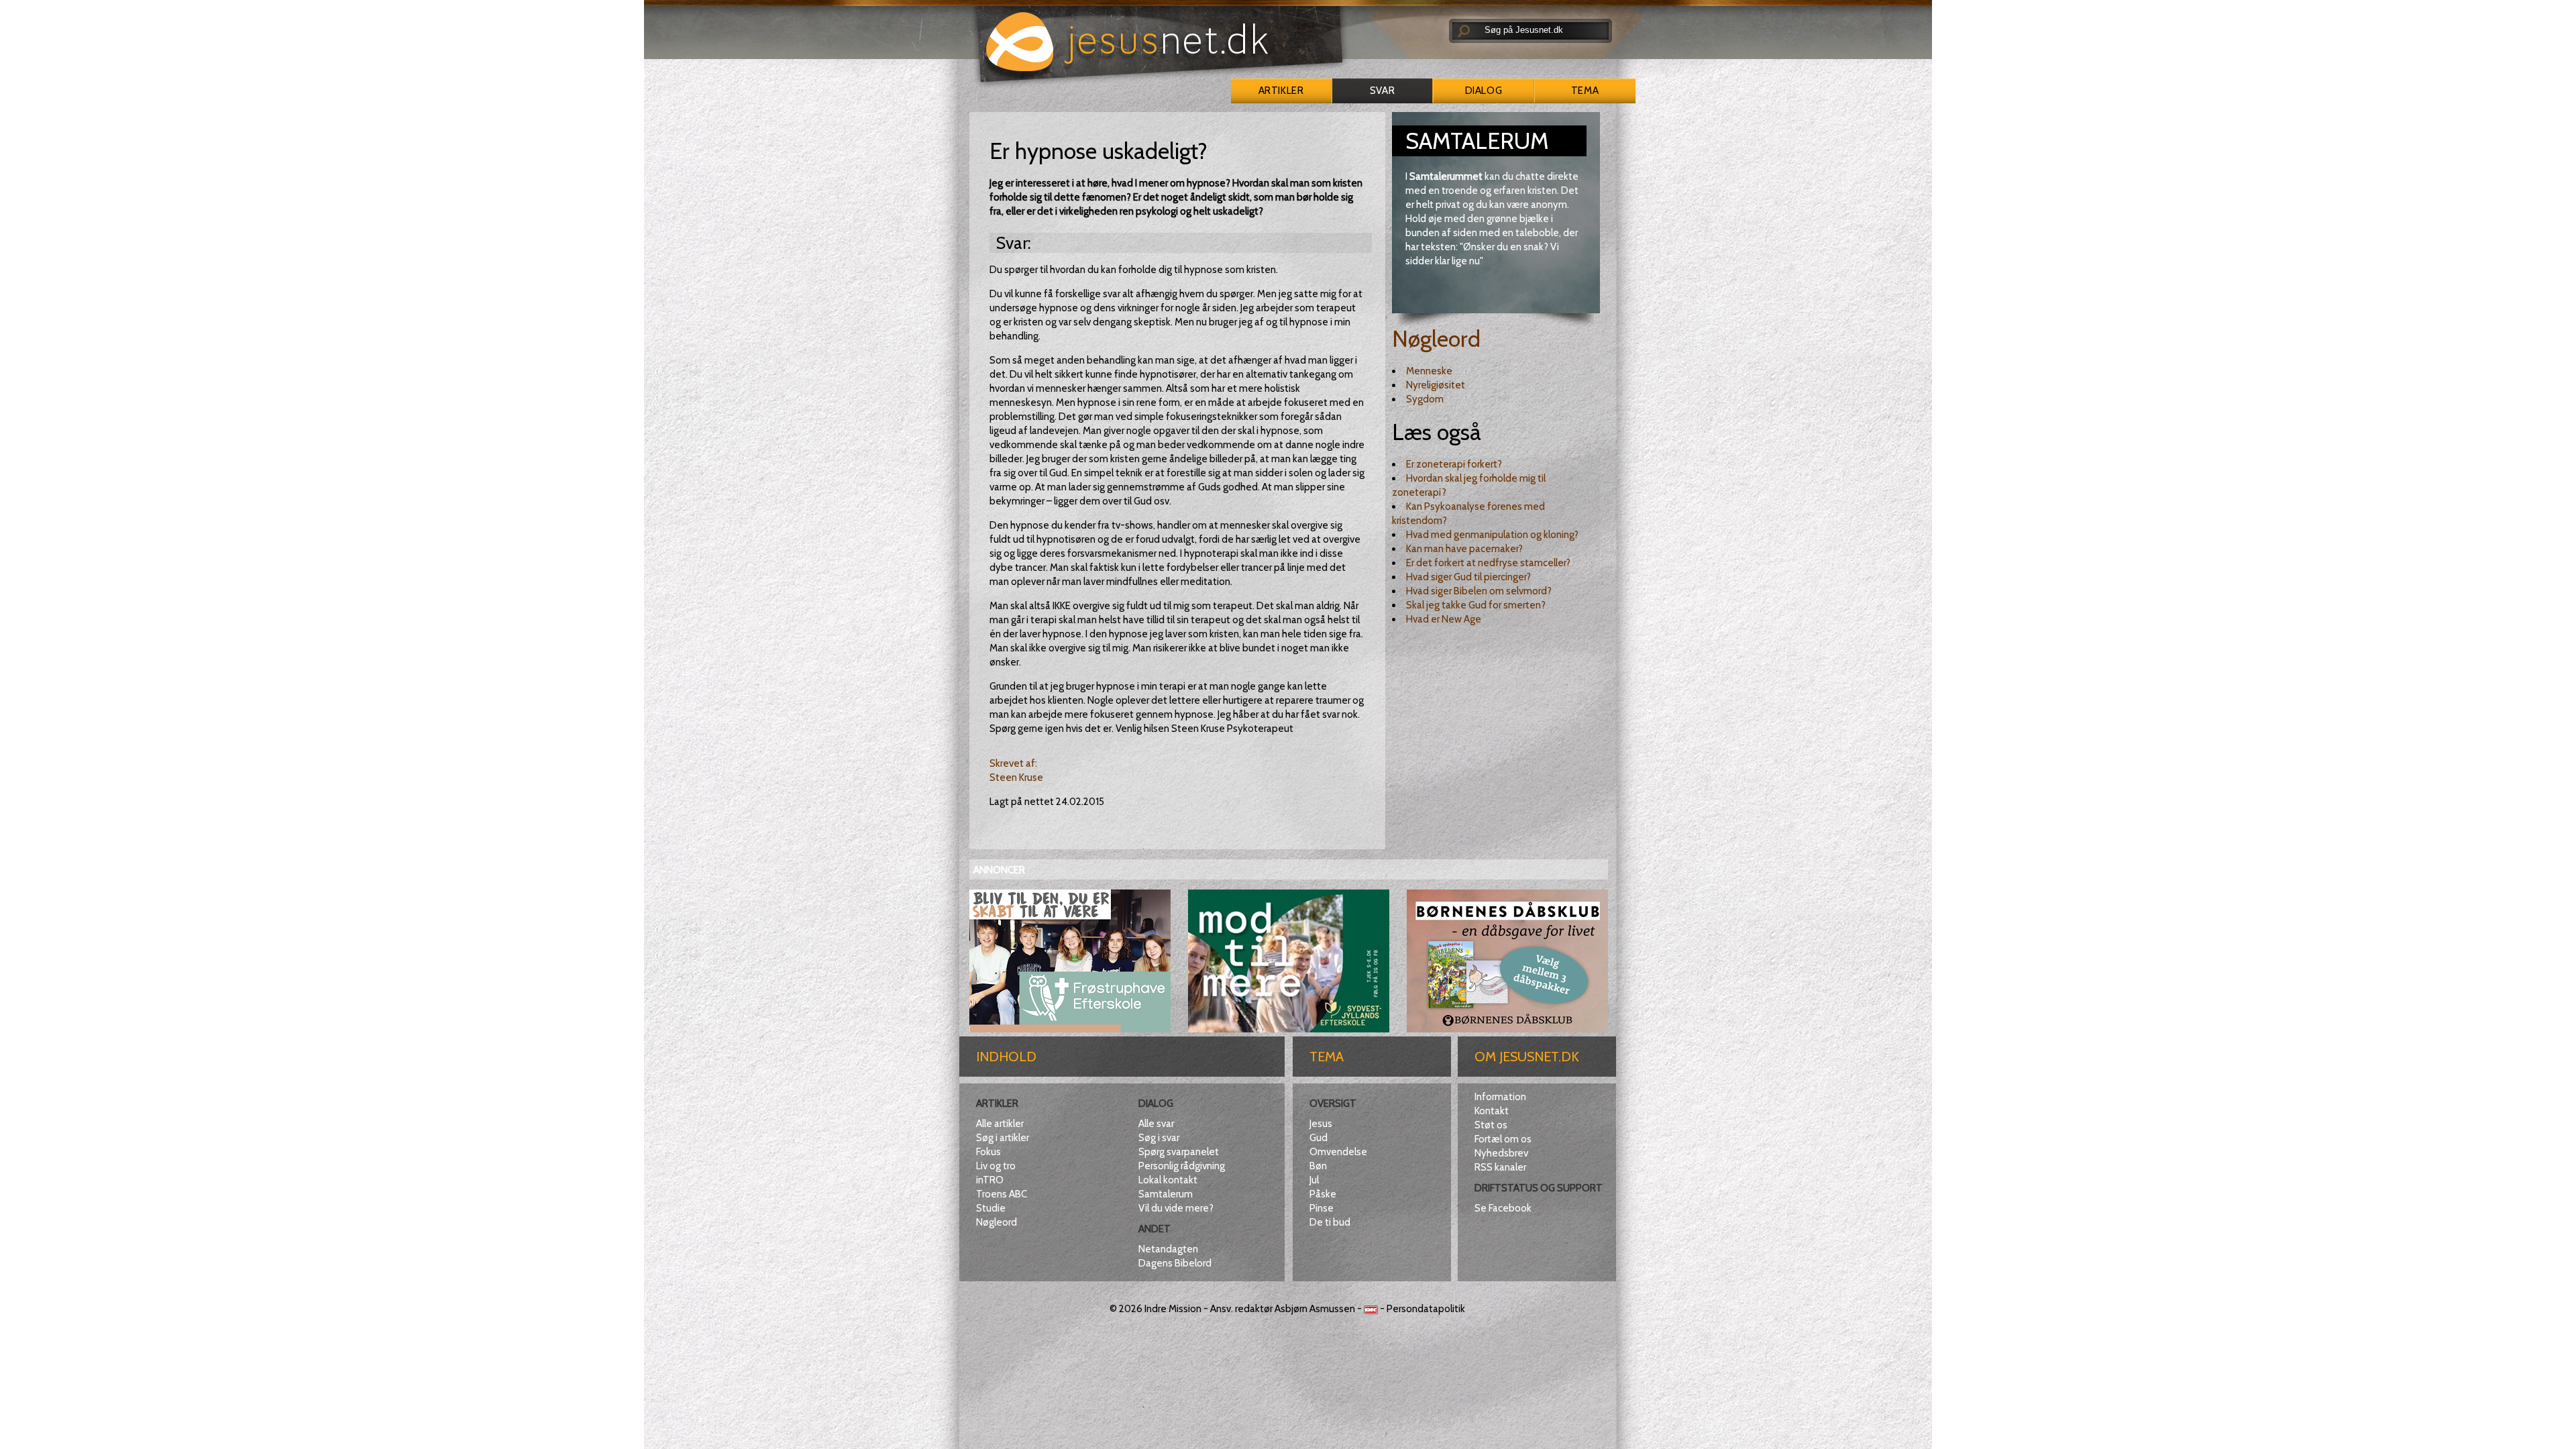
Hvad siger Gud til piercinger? (1468, 577)
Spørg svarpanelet (1179, 1152)
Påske (1323, 1194)
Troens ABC (1002, 1194)
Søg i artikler (1003, 1138)
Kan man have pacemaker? (1464, 549)
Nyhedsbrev (1501, 1153)
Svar (1382, 91)
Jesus (1321, 1124)
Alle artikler (1000, 1124)
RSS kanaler (1500, 1167)
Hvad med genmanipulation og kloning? (1492, 535)
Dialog (1484, 91)
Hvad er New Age (1444, 619)
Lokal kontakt (1168, 1180)
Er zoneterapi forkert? (1454, 464)
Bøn (1318, 1166)
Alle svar (1156, 1124)
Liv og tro (996, 1166)
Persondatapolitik (1426, 1309)
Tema (1585, 91)
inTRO (990, 1180)
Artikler (1281, 91)
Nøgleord (1436, 339)
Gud (1319, 1138)
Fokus (988, 1152)
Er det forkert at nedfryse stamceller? (1488, 563)
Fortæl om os (1503, 1139)
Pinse (1322, 1208)
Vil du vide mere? (1176, 1208)
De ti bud (1330, 1222)
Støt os (1491, 1125)
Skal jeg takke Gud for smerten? (1476, 605)
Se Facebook (1503, 1208)
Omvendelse (1338, 1152)
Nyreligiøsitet (1436, 385)
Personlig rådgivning (1182, 1166)
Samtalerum (1166, 1194)
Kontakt (1492, 1111)
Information (1500, 1097)
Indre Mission (1173, 1309)
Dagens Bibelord (1175, 1263)
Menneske (1429, 371)
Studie (991, 1208)
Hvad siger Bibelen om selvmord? (1479, 591)
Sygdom (1425, 399)
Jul (1314, 1180)
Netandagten (1168, 1249)
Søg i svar (1159, 1138)
